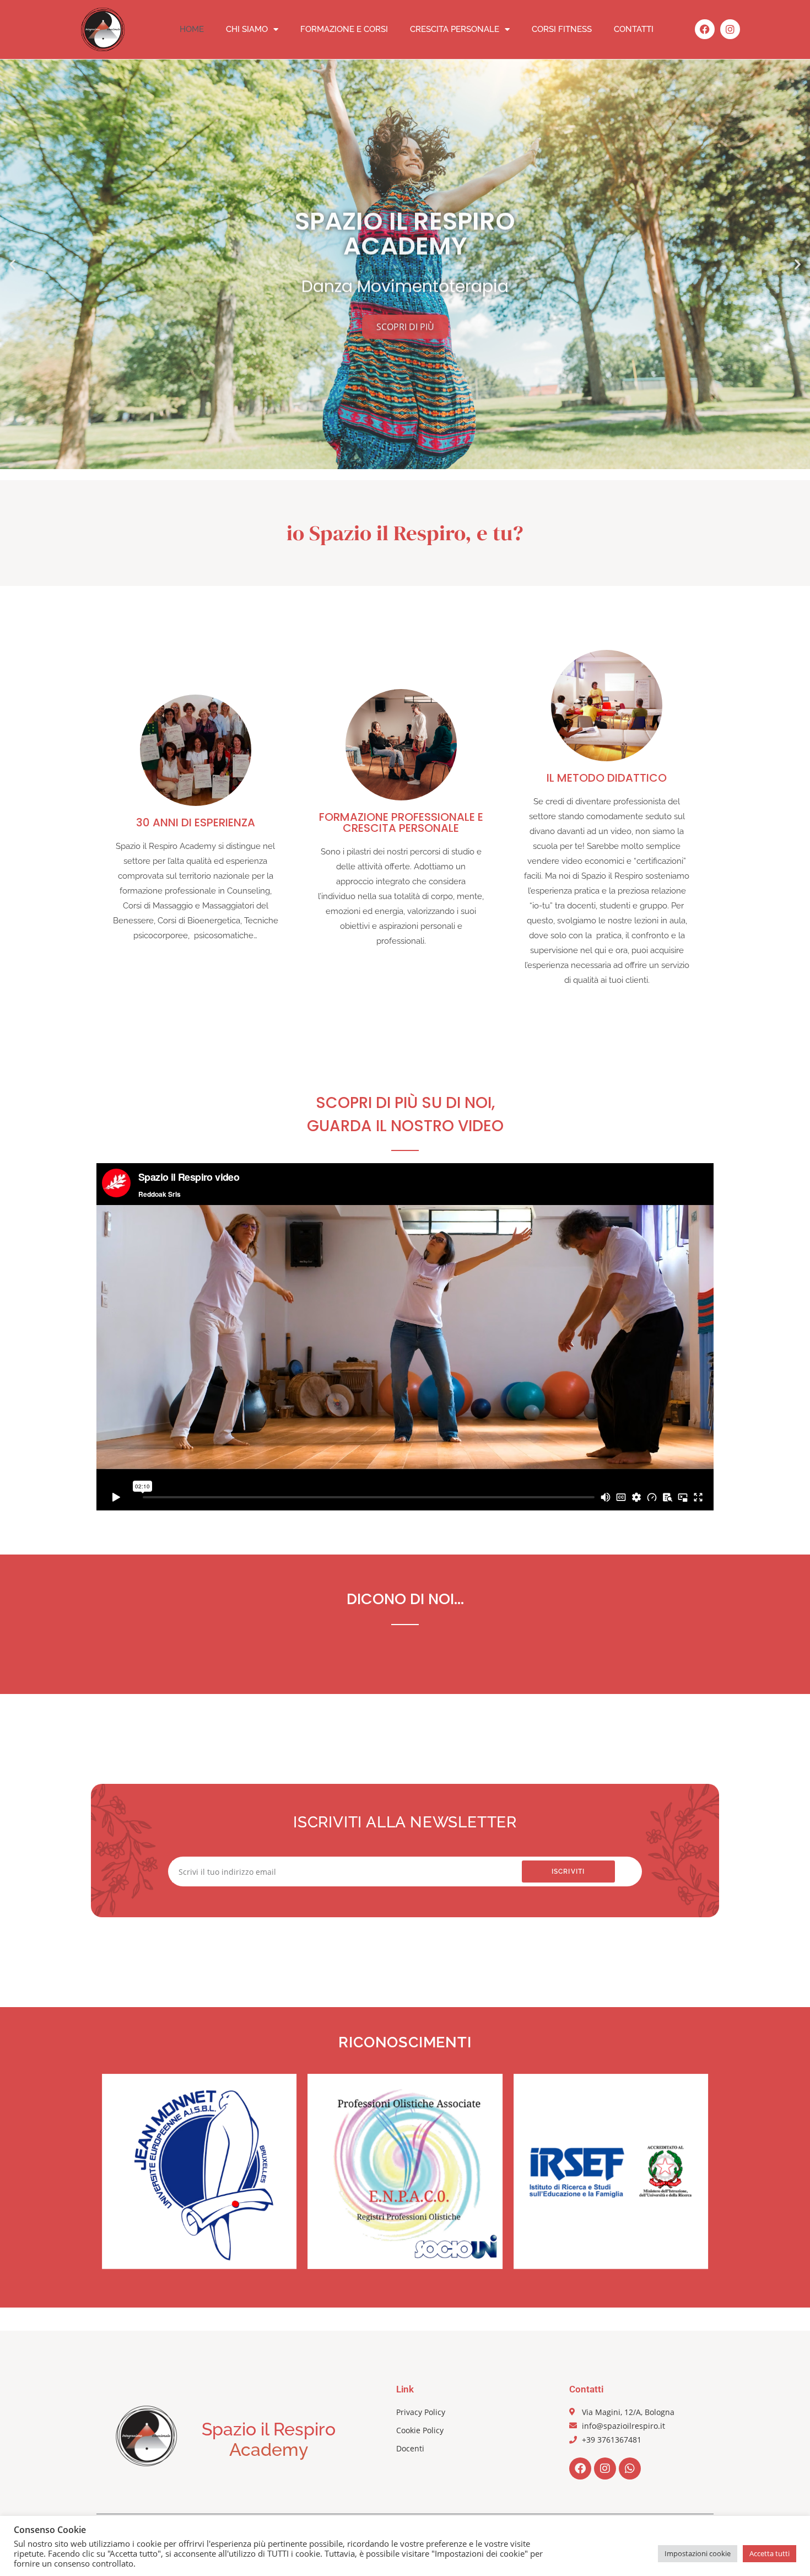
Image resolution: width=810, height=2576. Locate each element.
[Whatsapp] (630, 2469)
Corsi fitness (562, 29)
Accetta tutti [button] (769, 2553)
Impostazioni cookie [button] (698, 2553)
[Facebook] (705, 29)
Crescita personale (455, 29)
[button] (12, 264)
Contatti (634, 29)
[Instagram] (730, 29)
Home (192, 29)
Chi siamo (247, 29)
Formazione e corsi (344, 29)
